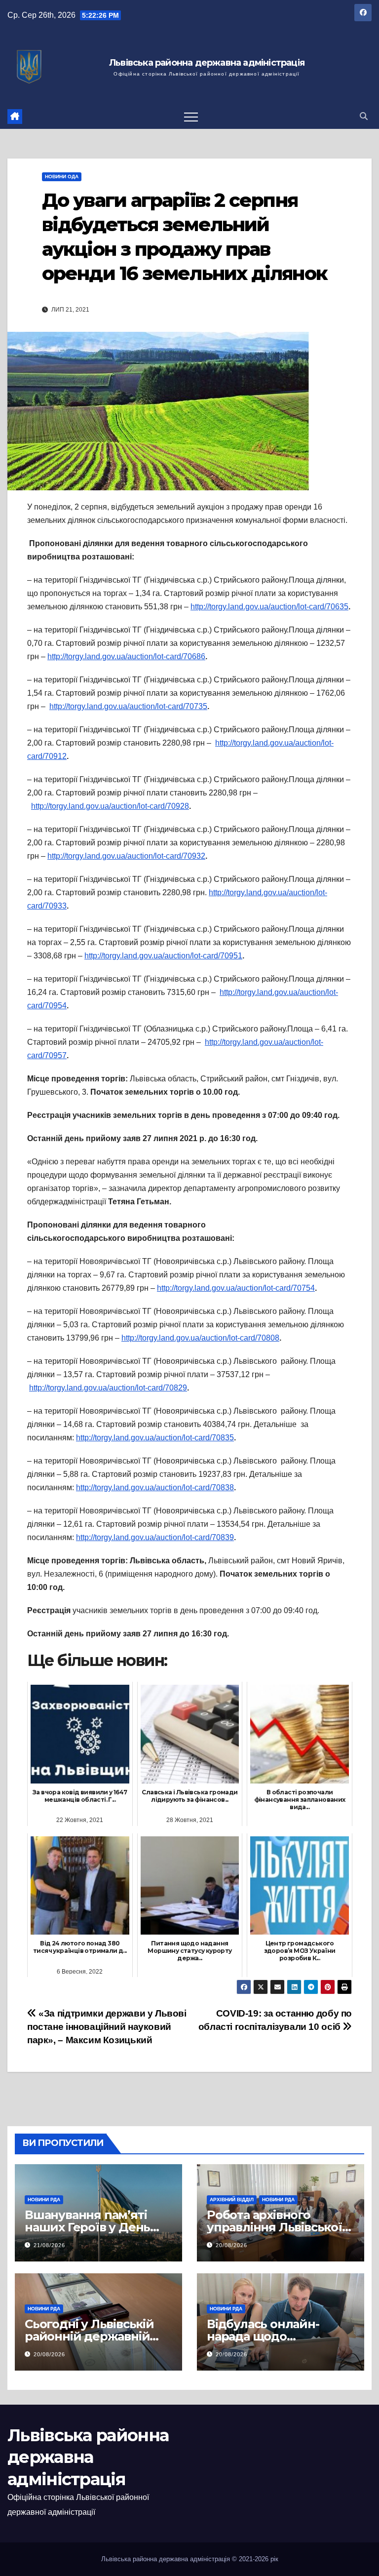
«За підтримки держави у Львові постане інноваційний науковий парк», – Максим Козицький (107, 2027)
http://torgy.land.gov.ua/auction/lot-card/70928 (110, 806)
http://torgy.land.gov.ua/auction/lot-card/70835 (155, 1438)
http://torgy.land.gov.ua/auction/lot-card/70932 (126, 856)
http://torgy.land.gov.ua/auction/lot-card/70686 (126, 656)
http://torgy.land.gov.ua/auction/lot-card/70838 (155, 1487)
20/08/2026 (231, 2245)
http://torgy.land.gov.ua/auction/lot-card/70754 (236, 1288)
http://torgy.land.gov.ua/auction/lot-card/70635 (269, 607)
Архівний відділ (232, 2200)
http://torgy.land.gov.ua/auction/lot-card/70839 (155, 1537)
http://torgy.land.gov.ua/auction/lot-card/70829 (108, 1388)
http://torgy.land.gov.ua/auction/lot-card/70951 (163, 956)
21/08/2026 (49, 2245)
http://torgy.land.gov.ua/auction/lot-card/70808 (200, 1338)
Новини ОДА (62, 177)
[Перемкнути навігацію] (191, 117)
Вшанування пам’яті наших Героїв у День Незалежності (87, 2227)
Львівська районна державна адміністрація (207, 63)
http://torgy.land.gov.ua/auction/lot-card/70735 (128, 706)
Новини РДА (44, 2200)
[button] (364, 116)
